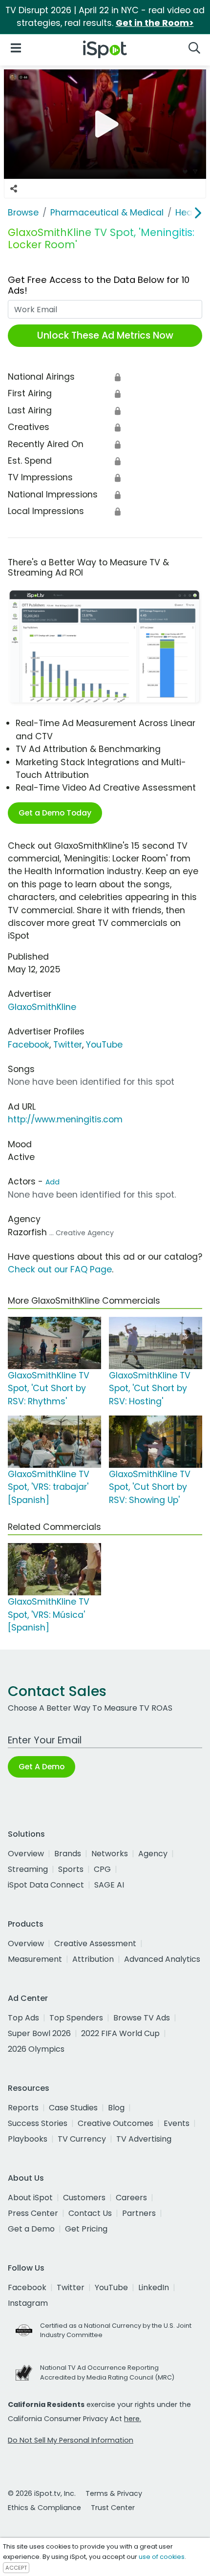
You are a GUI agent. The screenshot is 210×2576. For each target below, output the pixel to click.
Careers (131, 2198)
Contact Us (90, 2213)
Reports (23, 2108)
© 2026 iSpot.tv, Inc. (42, 2493)
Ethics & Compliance (44, 2508)
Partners (139, 2213)
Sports (71, 1869)
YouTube (104, 1045)
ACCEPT (16, 2568)
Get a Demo (31, 2229)
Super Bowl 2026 (39, 2033)
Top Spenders (76, 2018)
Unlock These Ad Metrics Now (105, 335)
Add (52, 1182)
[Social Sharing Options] (14, 189)
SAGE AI (109, 1885)
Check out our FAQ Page (60, 1269)
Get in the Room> (155, 23)
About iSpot (30, 2198)
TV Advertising (144, 2139)
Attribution (93, 1959)
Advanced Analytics (162, 1959)
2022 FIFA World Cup (120, 2033)
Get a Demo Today (55, 813)
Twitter (68, 1045)
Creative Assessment (95, 1943)
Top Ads (23, 2018)
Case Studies (73, 2108)
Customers (84, 2198)
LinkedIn (154, 2287)
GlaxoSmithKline (42, 1007)
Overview (26, 1854)
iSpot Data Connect (46, 1885)
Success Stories (38, 2123)
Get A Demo (42, 1767)
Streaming (28, 1869)
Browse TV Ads (142, 2018)
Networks (110, 1854)
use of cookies (162, 2557)
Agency (153, 1854)
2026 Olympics (36, 2049)
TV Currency (82, 2139)
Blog (116, 2108)
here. (133, 2419)
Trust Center (113, 2508)
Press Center (33, 2213)
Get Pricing (86, 2229)
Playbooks (28, 2139)
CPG (102, 1869)
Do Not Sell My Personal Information (71, 2440)
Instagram (28, 2303)
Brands (68, 1854)
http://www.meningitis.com (65, 1119)
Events (177, 2123)
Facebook (29, 1045)
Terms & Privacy (114, 2493)
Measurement (35, 1959)
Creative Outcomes (115, 2123)
